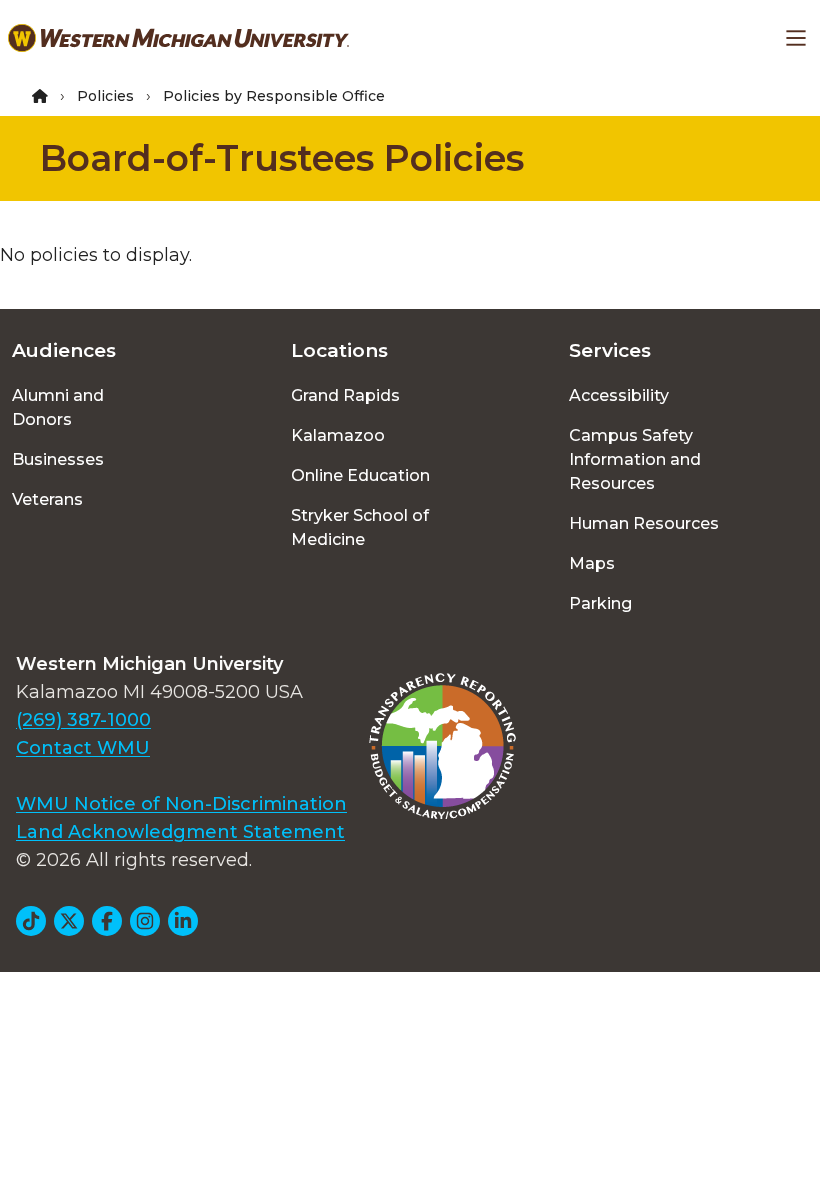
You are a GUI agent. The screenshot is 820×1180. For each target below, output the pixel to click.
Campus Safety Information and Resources (635, 459)
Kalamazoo (338, 435)
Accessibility (619, 395)
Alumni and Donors (58, 407)
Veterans (47, 499)
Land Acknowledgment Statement (180, 832)
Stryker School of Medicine (360, 527)
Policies (105, 96)
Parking (600, 603)
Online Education (360, 475)
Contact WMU (83, 748)
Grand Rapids (345, 395)
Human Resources (644, 523)
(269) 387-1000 (83, 720)
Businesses (58, 459)
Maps (592, 563)
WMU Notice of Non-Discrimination (181, 804)
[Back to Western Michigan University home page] (178, 38)
